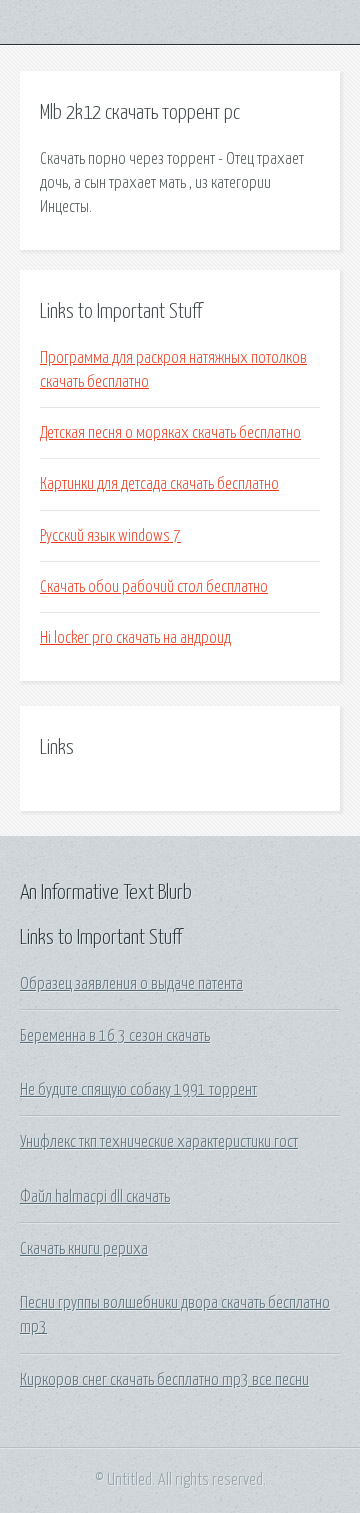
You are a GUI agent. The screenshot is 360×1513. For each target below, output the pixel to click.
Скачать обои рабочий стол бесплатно (154, 587)
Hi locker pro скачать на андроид (135, 638)
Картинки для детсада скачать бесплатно (159, 484)
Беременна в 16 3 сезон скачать (115, 1036)
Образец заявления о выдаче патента (131, 984)
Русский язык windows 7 (110, 536)
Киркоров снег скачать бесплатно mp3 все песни (164, 1380)
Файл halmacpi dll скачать (95, 1197)
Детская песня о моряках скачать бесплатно (170, 433)
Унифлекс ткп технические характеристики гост (159, 1142)
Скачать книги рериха (84, 1249)
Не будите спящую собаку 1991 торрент (138, 1090)
